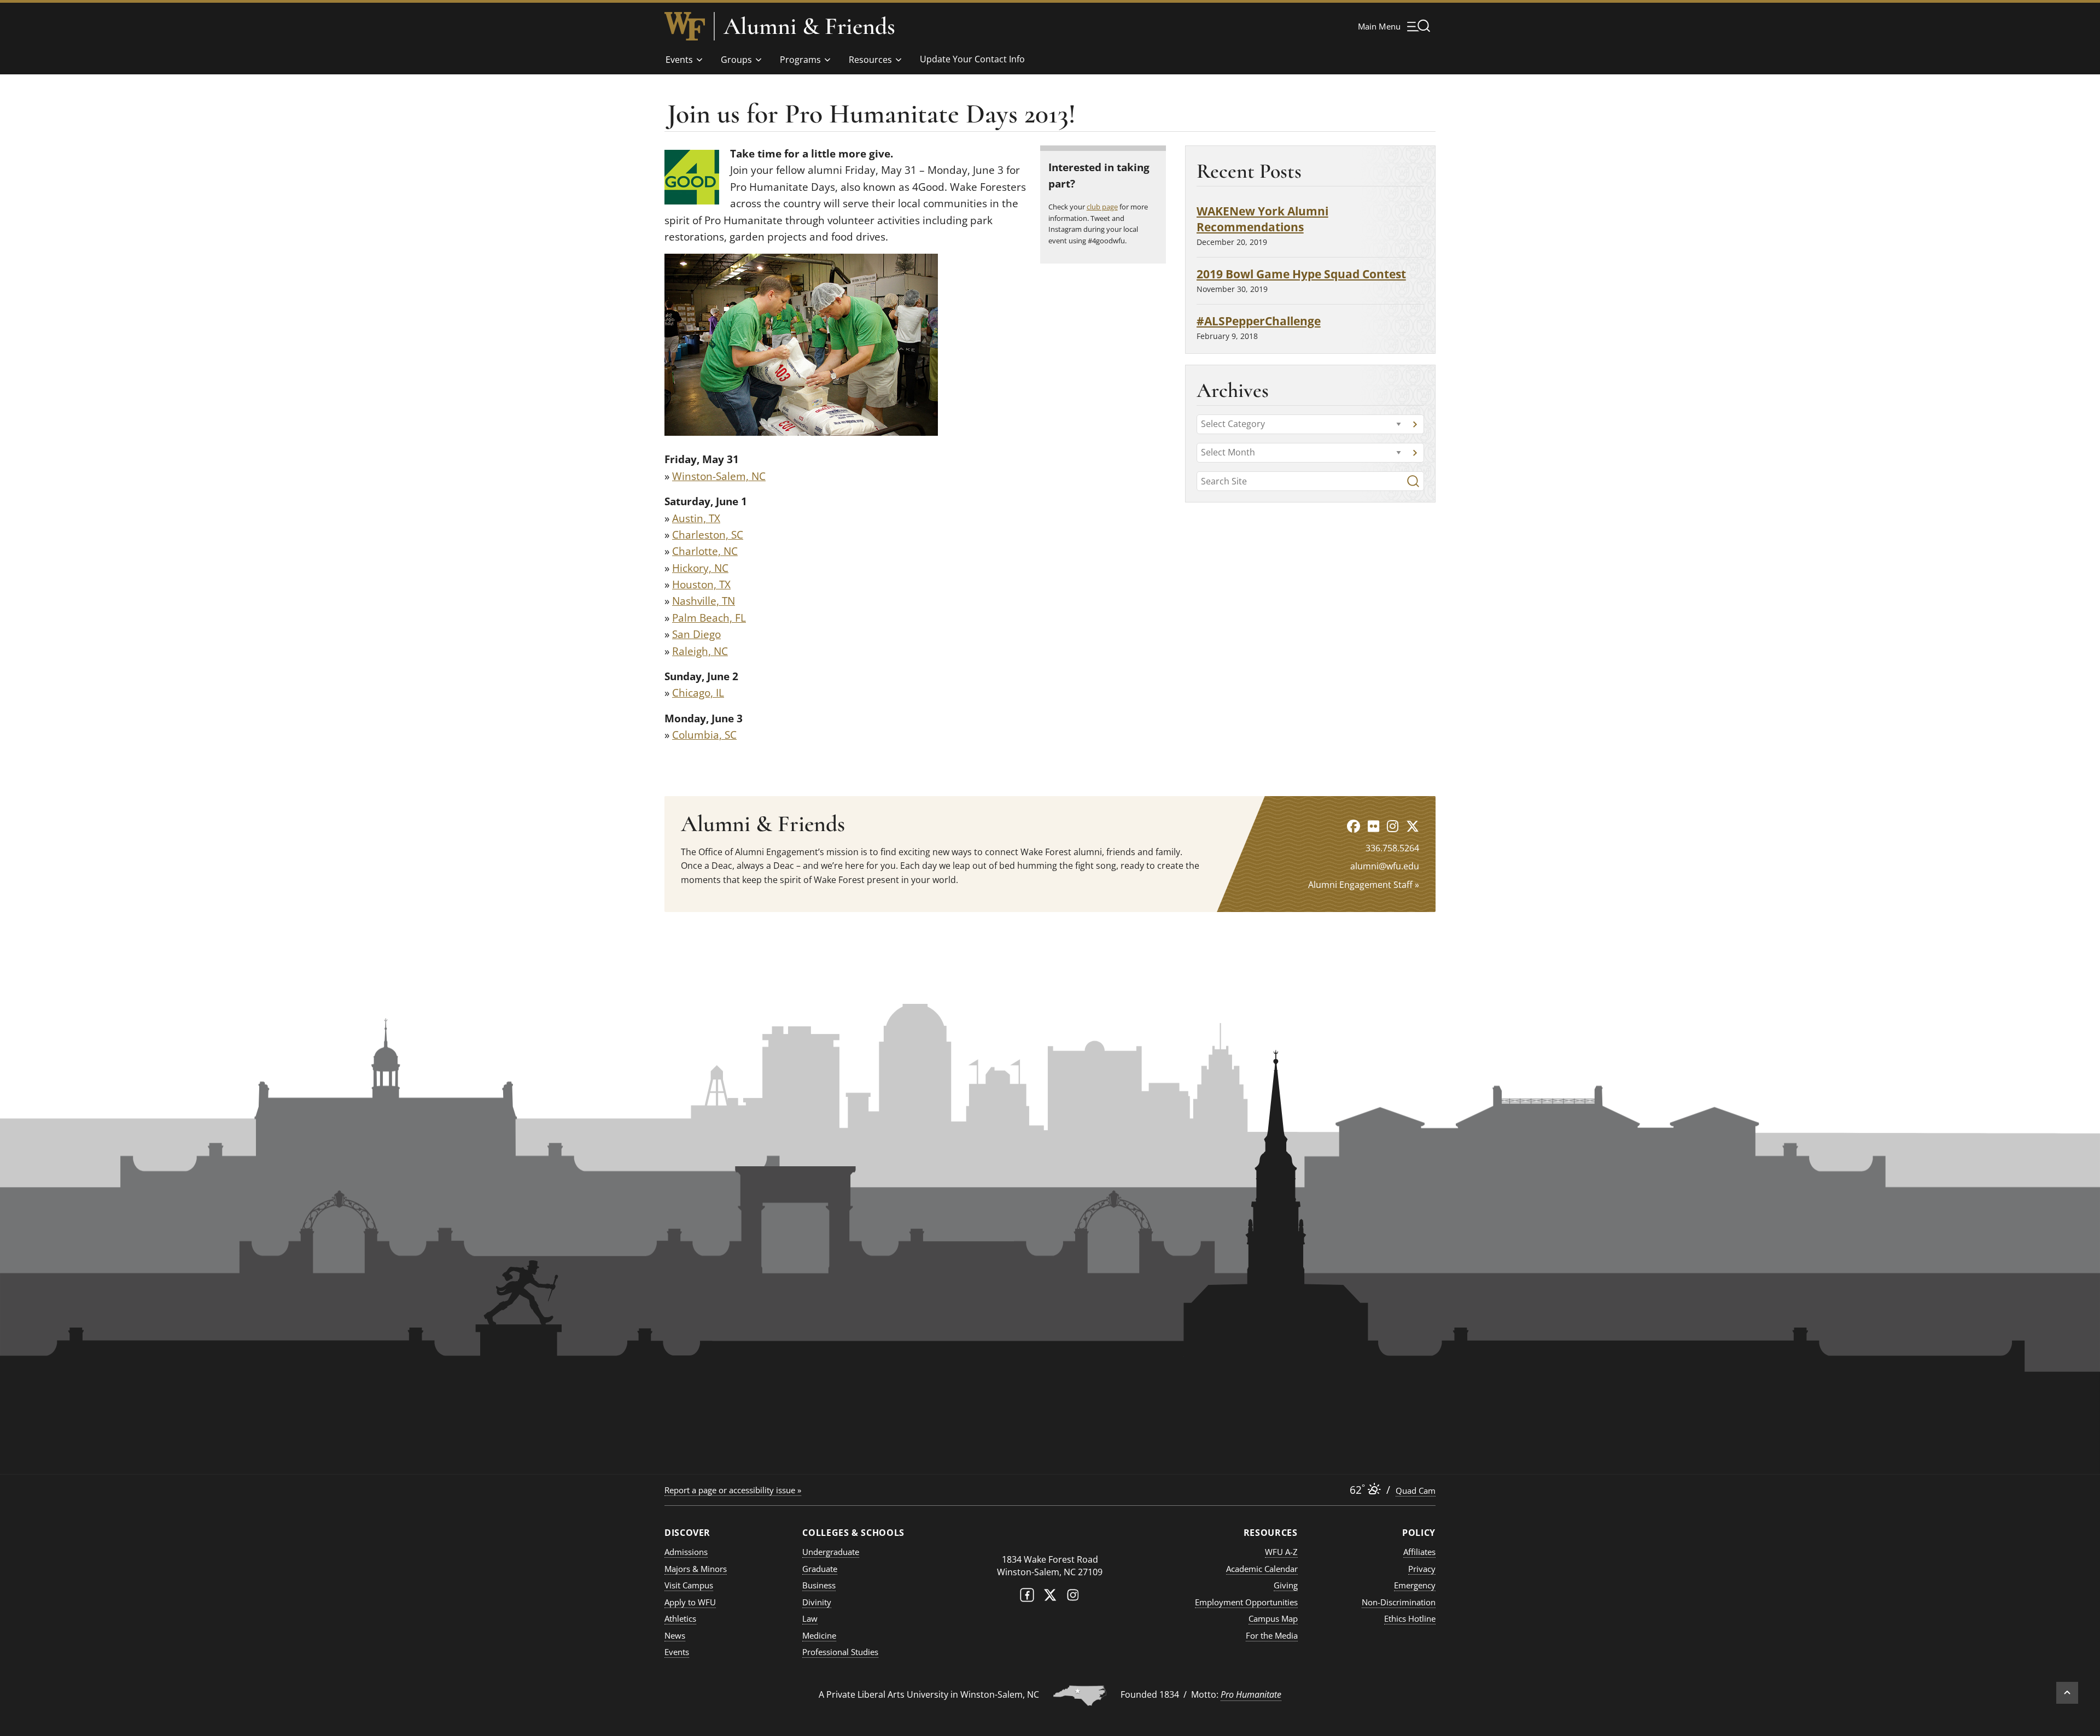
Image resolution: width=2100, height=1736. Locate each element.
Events (679, 60)
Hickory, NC (700, 568)
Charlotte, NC (705, 551)
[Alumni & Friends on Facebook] (1354, 826)
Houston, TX (701, 584)
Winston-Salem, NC (719, 476)
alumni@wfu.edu (1385, 866)
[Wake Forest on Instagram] (1073, 1597)
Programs (800, 60)
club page (1102, 207)
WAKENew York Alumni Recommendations (1262, 219)
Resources (870, 60)
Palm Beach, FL (709, 618)
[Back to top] (2067, 1693)
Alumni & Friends (809, 26)
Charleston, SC (708, 535)
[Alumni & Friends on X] (1413, 826)
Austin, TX (696, 518)
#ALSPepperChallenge (1259, 321)
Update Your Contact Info (972, 59)
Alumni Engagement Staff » (1364, 885)
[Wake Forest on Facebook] (1027, 1597)
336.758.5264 (1392, 848)
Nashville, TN (704, 601)
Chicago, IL (698, 693)
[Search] (1413, 481)
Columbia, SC (704, 735)
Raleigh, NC (700, 651)
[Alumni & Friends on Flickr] (1373, 826)
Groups (736, 60)
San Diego (696, 634)
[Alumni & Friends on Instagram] (1393, 826)
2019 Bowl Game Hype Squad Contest (1301, 274)
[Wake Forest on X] (1050, 1597)
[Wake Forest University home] (685, 26)
